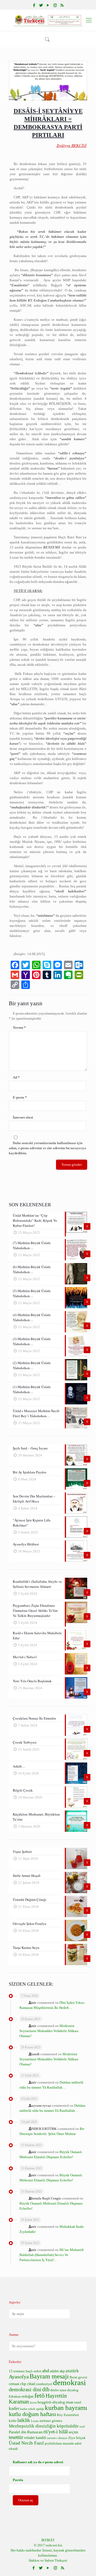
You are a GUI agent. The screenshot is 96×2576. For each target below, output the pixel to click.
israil (78, 2402)
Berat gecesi (78, 2377)
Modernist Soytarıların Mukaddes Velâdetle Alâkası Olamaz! (49, 2031)
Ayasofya (19, 2377)
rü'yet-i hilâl (56, 2432)
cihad (31, 2384)
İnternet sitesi (23, 1117)
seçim (73, 2432)
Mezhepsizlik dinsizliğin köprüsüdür (44, 2426)
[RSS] (62, 5)
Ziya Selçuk (77, 2438)
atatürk (72, 2371)
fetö (40, 2395)
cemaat (14, 2384)
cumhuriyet (44, 2384)
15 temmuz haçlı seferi (25, 2371)
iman (70, 2402)
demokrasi (69, 2382)
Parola (18, 2480)
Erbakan (15, 2397)
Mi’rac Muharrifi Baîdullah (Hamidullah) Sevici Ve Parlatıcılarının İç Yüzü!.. (52, 2255)
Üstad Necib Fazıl (26, 2443)
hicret (33, 2403)
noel (82, 2427)
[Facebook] (34, 5)
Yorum (19, 1027)
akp (62, 2371)
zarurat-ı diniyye (57, 2438)
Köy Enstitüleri (68, 2415)
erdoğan (28, 2396)
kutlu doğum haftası (32, 2414)
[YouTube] (48, 5)
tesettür (16, 2437)
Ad (16, 1077)
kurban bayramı (66, 2408)
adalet (54, 2371)
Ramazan (35, 2432)
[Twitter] (41, 5)
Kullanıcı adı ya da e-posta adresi (38, 2462)
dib (46, 2389)
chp (23, 2384)
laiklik (24, 2420)
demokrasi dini (25, 2389)
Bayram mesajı (49, 2376)
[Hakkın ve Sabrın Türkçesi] (48, 20)
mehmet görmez (51, 2421)
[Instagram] (55, 5)
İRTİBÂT (48, 2540)
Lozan (35, 2421)
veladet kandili (35, 2438)
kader (14, 2408)
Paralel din (18, 2432)
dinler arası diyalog (64, 2390)
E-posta (20, 1097)
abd (46, 2371)
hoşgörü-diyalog (51, 2402)
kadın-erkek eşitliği (32, 2409)
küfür (13, 2421)
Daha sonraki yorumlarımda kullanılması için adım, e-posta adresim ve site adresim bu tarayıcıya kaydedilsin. (47, 1148)
